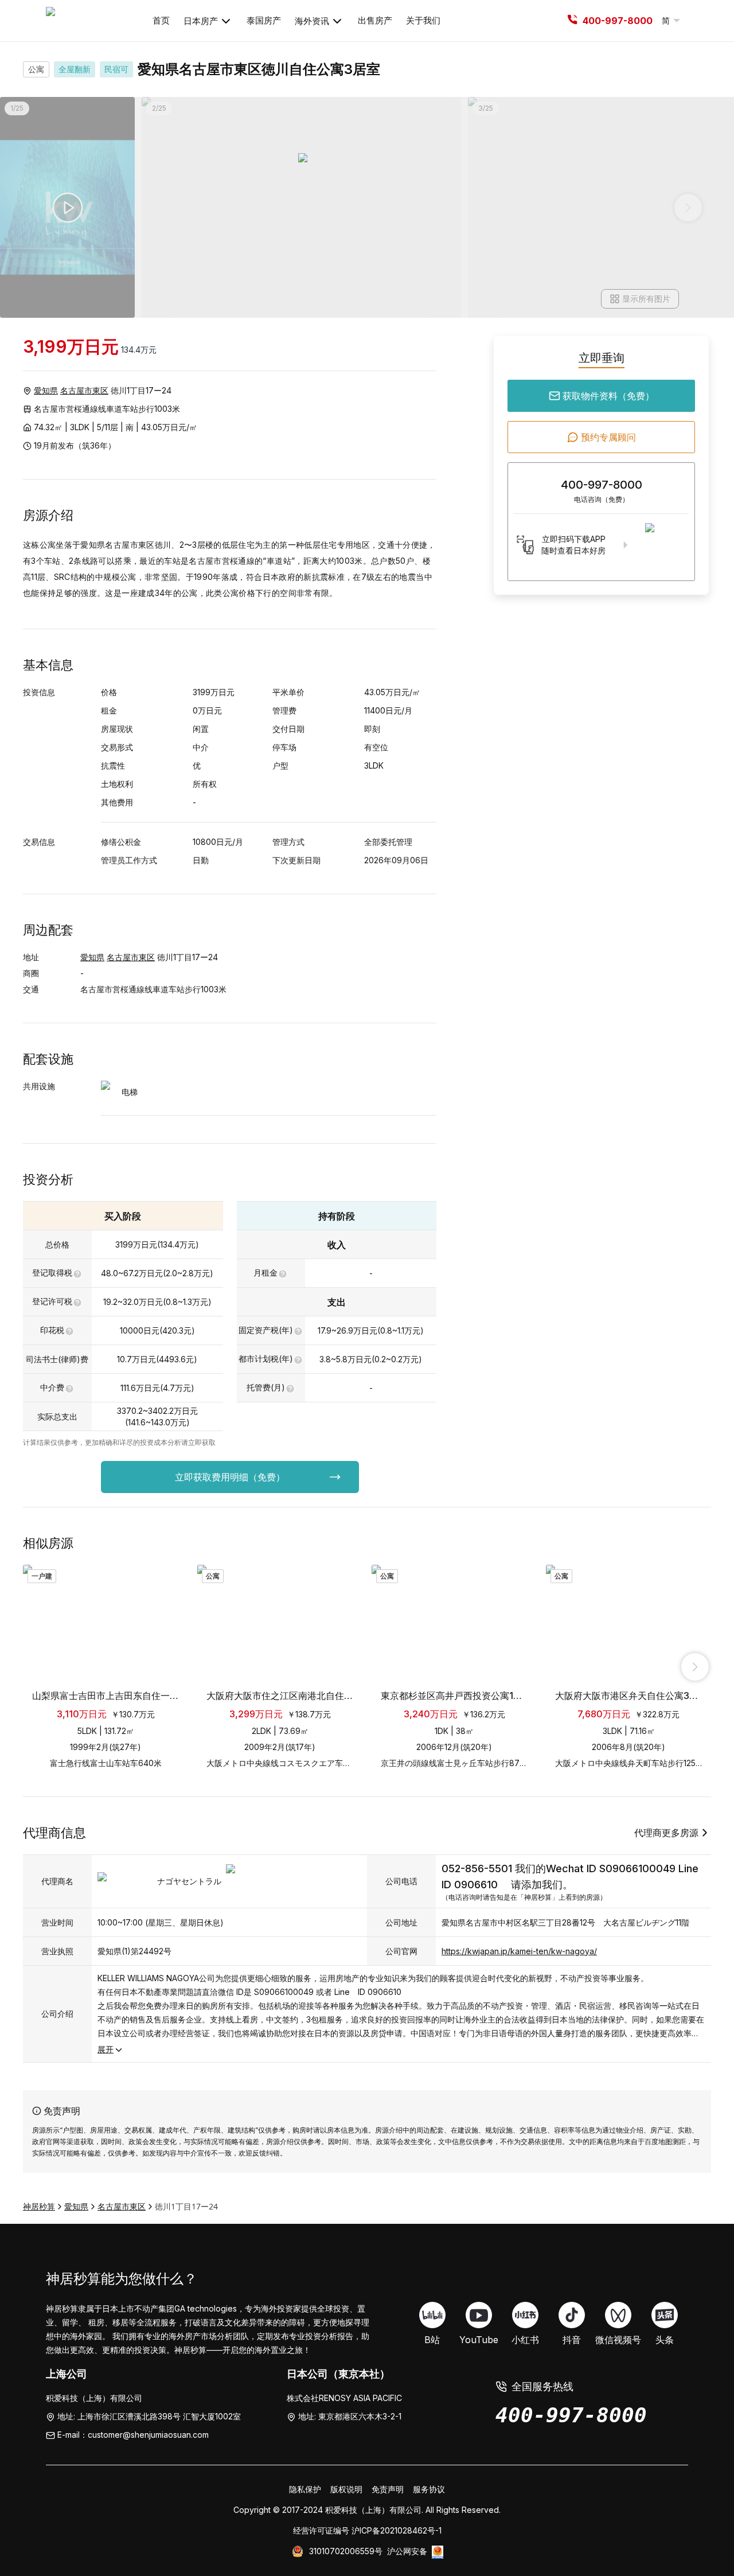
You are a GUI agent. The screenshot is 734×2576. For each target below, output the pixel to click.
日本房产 (201, 21)
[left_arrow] (39, 1667)
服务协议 (429, 2489)
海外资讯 (312, 21)
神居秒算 (39, 2206)
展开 (106, 2049)
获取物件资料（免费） (608, 396)
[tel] (572, 21)
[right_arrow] (695, 1667)
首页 (161, 20)
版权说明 (346, 2489)
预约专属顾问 (608, 437)
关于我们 (423, 20)
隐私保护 (305, 2489)
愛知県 (46, 390)
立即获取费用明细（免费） (230, 1477)
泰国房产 (264, 20)
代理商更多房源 (666, 1833)
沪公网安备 (407, 2551)
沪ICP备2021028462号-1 (397, 2530)
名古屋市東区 (84, 390)
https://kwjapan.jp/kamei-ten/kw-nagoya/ (519, 1951)
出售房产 (375, 20)
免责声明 (388, 2489)
